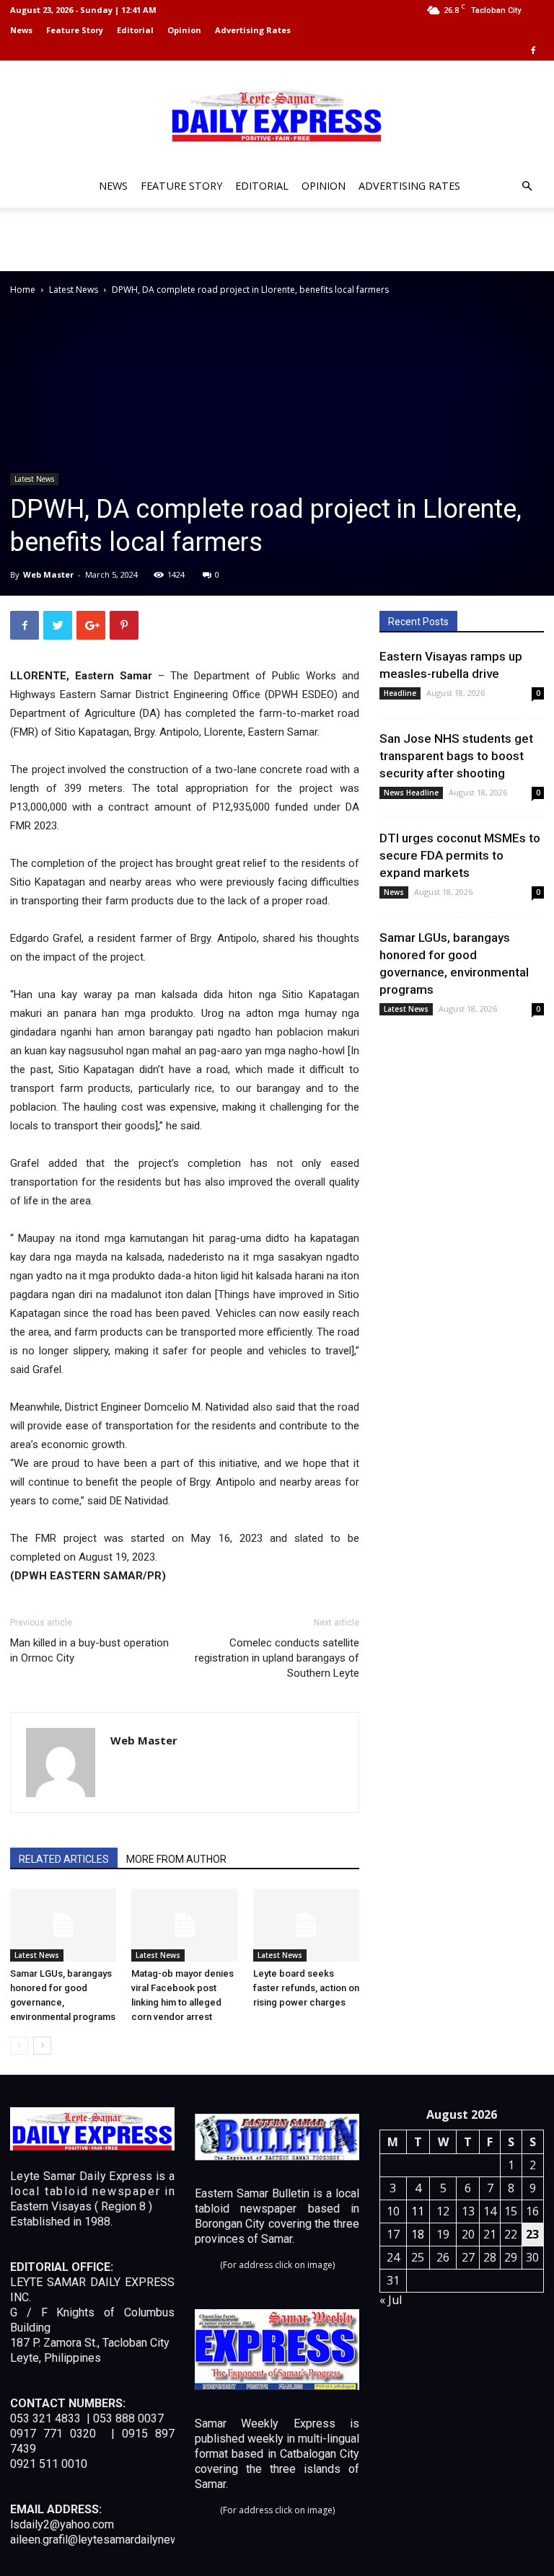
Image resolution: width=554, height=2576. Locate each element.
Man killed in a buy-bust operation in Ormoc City (89, 1650)
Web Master (48, 574)
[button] (527, 186)
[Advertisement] (277, 239)
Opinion (184, 30)
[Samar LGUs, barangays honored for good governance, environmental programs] (63, 1925)
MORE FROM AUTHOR (176, 1859)
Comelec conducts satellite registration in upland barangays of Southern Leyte (277, 1658)
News (21, 30)
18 (418, 2234)
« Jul (391, 2300)
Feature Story (75, 30)
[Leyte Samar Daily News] (277, 115)
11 (418, 2211)
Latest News (74, 290)
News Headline (411, 793)
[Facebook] (533, 50)
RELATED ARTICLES (64, 1859)
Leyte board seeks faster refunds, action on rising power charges (306, 1988)
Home (23, 290)
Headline (400, 693)
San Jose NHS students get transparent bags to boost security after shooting (456, 756)
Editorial (135, 30)
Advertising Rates (253, 30)
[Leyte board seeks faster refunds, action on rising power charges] (306, 1925)
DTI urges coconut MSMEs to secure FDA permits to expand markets (460, 855)
